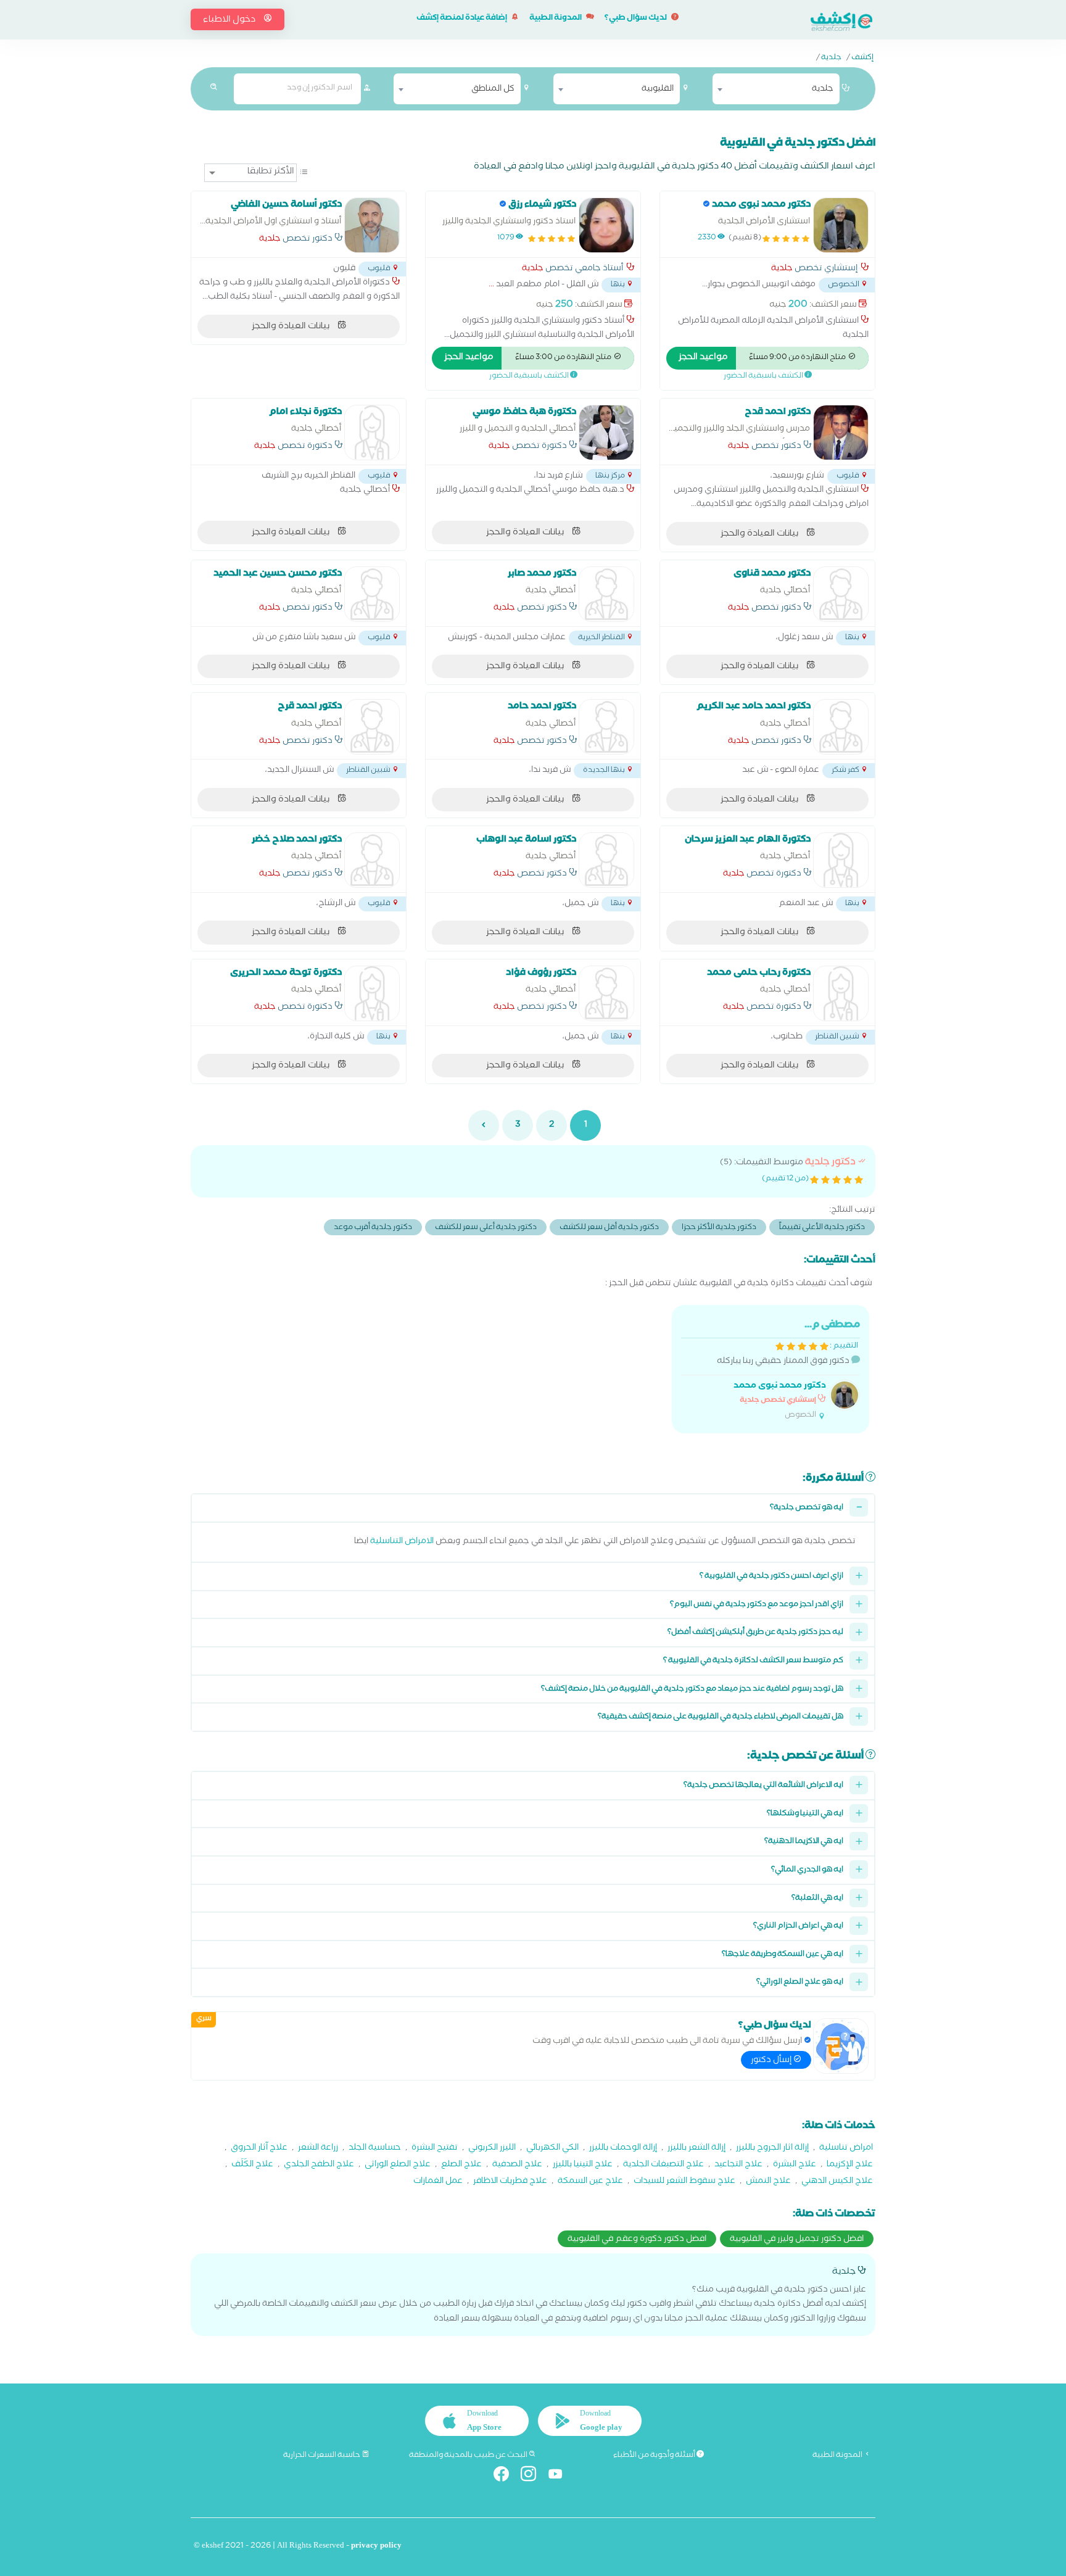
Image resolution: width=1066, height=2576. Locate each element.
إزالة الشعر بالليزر (696, 2149)
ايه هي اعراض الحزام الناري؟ (798, 1927)
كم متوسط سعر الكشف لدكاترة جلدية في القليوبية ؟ (753, 1661)
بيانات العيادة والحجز (291, 327)
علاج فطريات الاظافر (510, 2182)
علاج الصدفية (517, 2165)
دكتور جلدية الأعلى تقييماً (822, 1228)
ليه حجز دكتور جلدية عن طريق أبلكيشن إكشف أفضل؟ (755, 1633)
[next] (484, 1125)
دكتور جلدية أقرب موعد (373, 1228)
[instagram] (533, 2476)
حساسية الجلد (375, 2149)
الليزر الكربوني (492, 2149)
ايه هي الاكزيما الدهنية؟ (804, 1842)
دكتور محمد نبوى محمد (780, 1387)
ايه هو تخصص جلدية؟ (807, 1508)
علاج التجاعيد (738, 2165)
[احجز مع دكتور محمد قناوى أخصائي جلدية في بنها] (841, 594)
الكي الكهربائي (552, 2149)
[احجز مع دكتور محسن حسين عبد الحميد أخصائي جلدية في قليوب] (372, 594)
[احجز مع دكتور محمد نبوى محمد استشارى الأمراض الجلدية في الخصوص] (841, 225)
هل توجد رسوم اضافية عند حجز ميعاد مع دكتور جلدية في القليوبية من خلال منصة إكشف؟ (692, 1690)
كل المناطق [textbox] (493, 89)
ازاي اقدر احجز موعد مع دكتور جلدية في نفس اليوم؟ (757, 1605)
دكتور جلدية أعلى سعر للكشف (486, 1228)
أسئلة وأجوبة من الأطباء (655, 2456)
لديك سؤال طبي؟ (636, 19)
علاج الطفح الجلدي (319, 2165)
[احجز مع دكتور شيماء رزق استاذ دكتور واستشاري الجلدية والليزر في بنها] (606, 225)
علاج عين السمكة (590, 2182)
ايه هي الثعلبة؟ (817, 1899)
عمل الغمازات (438, 2182)
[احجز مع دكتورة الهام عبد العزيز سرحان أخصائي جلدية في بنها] (841, 860)
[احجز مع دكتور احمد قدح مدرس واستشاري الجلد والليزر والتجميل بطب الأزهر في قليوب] (841, 433)
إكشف (862, 59)
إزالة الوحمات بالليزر (623, 2149)
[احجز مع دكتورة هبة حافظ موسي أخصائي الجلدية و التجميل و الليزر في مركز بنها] (606, 433)
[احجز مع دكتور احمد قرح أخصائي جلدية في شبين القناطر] (372, 727)
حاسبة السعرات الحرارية (322, 2456)
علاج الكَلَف (252, 2165)
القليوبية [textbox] (658, 89)
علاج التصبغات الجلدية (663, 2165)
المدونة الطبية (556, 19)
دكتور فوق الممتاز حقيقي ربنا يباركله (788, 1369)
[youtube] (560, 2476)
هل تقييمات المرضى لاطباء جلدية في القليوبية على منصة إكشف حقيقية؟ (721, 1717)
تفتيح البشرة (435, 2149)
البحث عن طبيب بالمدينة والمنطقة (469, 2456)
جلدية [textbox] (823, 89)
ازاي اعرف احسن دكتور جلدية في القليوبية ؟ (771, 1577)
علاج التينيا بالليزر (583, 2165)
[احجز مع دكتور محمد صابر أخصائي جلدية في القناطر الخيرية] (606, 594)
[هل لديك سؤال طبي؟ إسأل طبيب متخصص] (841, 2046)
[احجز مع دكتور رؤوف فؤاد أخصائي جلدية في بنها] (606, 993)
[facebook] (506, 2476)
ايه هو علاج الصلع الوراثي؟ (800, 1983)
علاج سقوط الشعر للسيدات (684, 2182)
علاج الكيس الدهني (837, 2182)
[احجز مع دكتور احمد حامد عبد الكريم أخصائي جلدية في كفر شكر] (841, 727)
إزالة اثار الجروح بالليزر (772, 2149)
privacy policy (376, 2547)
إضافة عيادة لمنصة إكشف (462, 19)
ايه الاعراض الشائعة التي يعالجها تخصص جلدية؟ (763, 1786)
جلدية (831, 59)
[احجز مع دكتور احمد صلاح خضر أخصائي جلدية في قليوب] (372, 860)
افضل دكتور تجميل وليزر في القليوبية (797, 2240)
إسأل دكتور (772, 2061)
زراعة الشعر (318, 2149)
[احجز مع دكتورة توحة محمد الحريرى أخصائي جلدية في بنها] (372, 993)
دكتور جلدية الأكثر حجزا (719, 1228)
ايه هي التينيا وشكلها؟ (805, 1814)
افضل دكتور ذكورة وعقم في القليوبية (637, 2240)
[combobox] (776, 89)
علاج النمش (768, 2182)
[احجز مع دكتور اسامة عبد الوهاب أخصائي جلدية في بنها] (606, 860)
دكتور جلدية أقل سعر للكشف (609, 1228)
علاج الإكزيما (850, 2165)
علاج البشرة (795, 2165)
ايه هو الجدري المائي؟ (807, 1870)
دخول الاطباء (230, 20)
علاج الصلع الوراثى (398, 2165)
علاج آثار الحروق (259, 2149)
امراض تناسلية (846, 2149)
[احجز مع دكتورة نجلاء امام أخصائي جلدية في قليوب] (372, 433)
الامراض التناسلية (402, 1542)
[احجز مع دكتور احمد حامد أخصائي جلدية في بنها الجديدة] (606, 727)
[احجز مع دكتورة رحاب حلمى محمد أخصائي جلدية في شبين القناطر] (841, 993)
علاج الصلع (461, 2165)
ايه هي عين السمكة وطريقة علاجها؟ (783, 1955)
